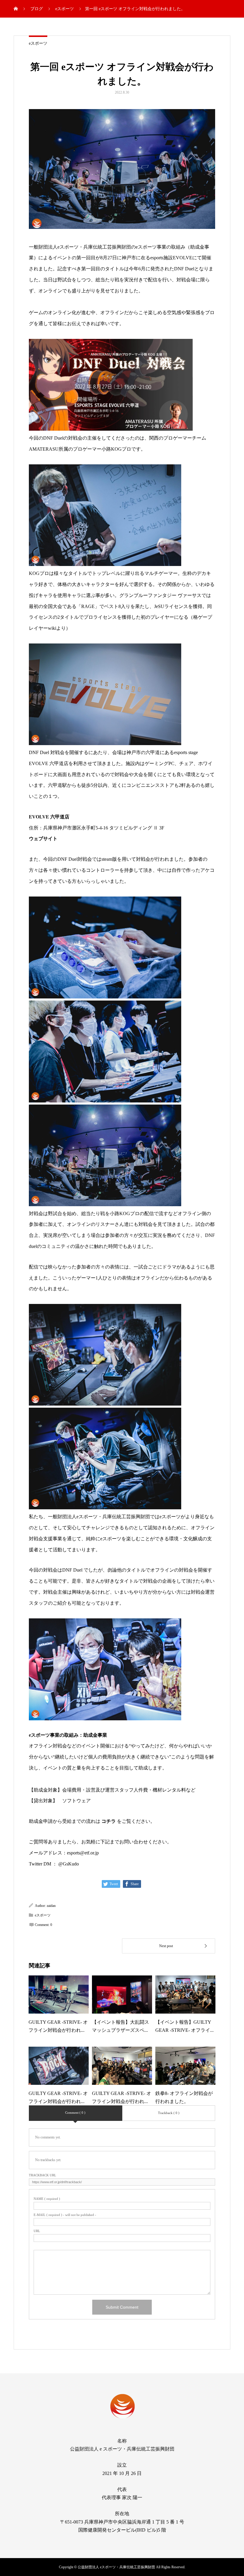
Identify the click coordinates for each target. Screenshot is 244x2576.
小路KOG (112, 449)
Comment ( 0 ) (75, 2113)
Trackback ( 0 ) (169, 2113)
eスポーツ (38, 43)
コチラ (109, 1821)
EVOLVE (183, 258)
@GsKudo (69, 1864)
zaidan (51, 1906)
